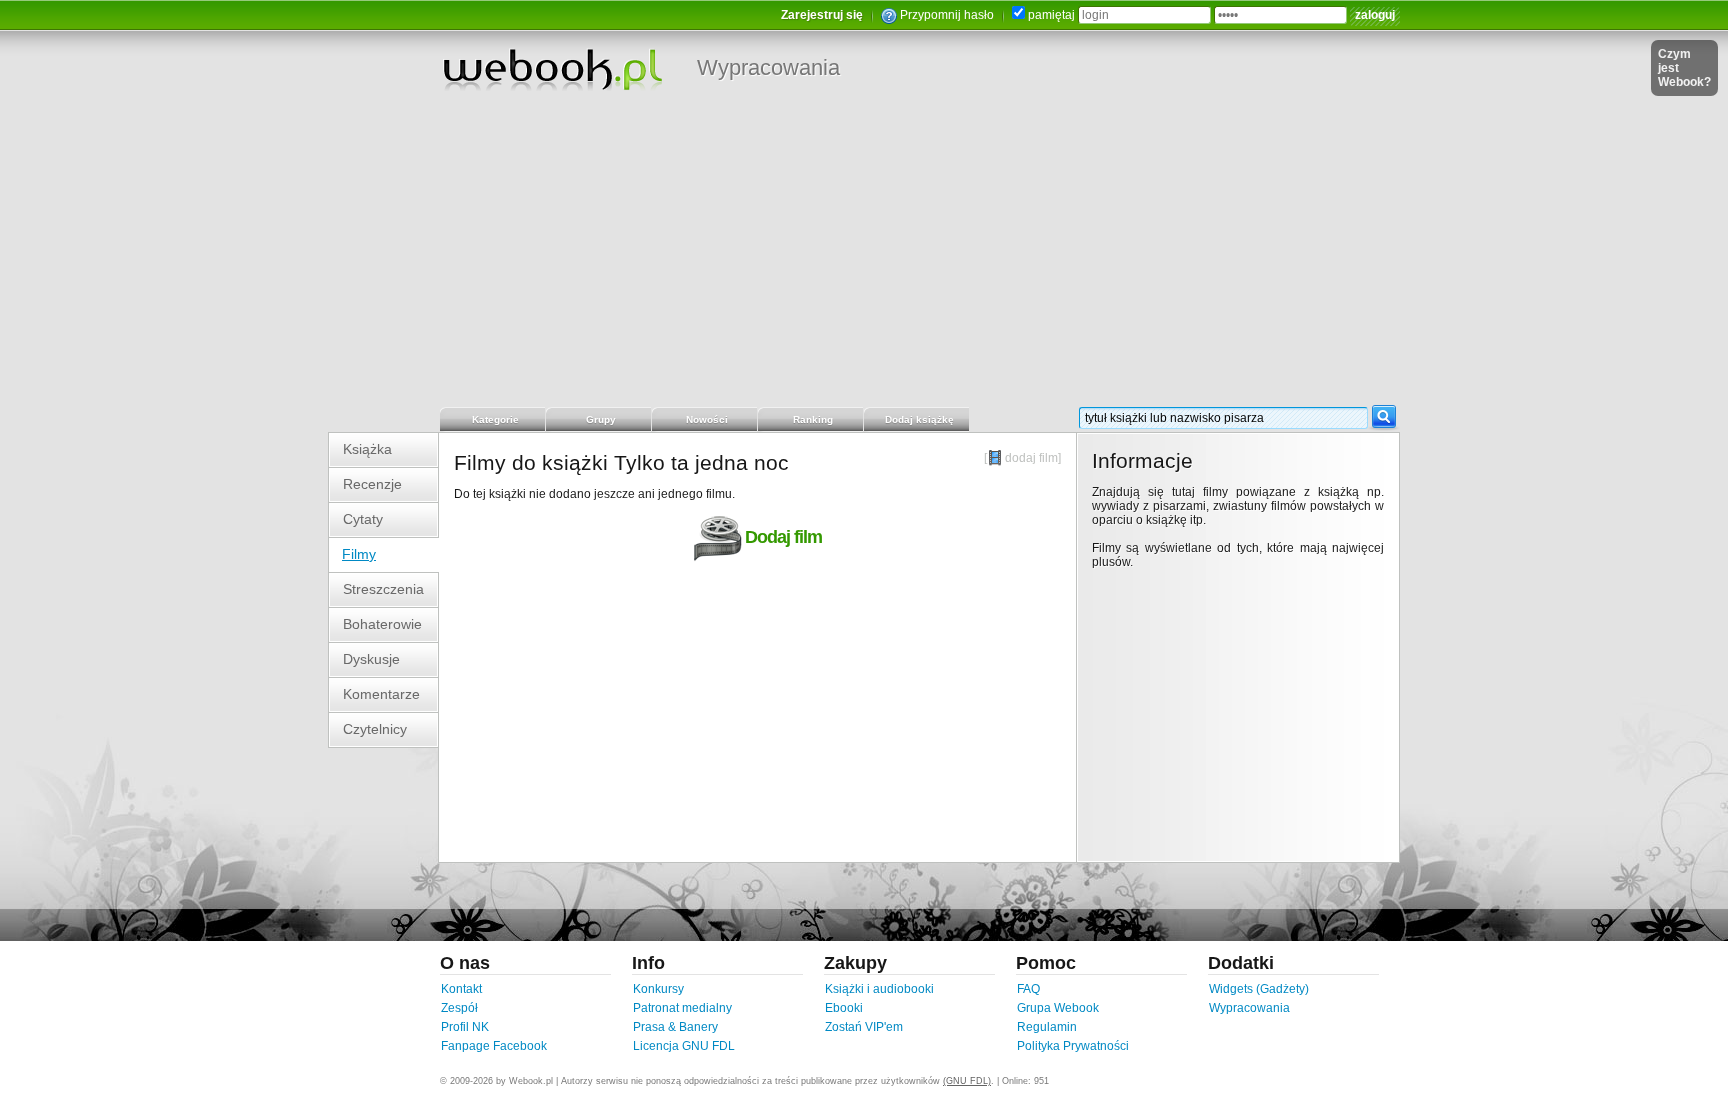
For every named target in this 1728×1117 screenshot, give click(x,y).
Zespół (459, 1008)
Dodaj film (783, 537)
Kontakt (461, 989)
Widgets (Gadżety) (1259, 989)
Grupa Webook (1058, 1008)
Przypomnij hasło (947, 15)
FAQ (1028, 989)
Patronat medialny (682, 1008)
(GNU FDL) (967, 1081)
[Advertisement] (864, 255)
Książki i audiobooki (879, 989)
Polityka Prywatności (1073, 1046)
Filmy (359, 554)
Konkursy (658, 989)
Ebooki (844, 1008)
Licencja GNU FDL (684, 1046)
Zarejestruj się (822, 15)
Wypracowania (768, 67)
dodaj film (1031, 458)
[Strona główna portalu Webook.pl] (552, 69)
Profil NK (465, 1027)
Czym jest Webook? (1684, 68)
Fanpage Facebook (494, 1046)
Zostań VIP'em (864, 1027)
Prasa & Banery (675, 1027)
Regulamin (1047, 1027)
